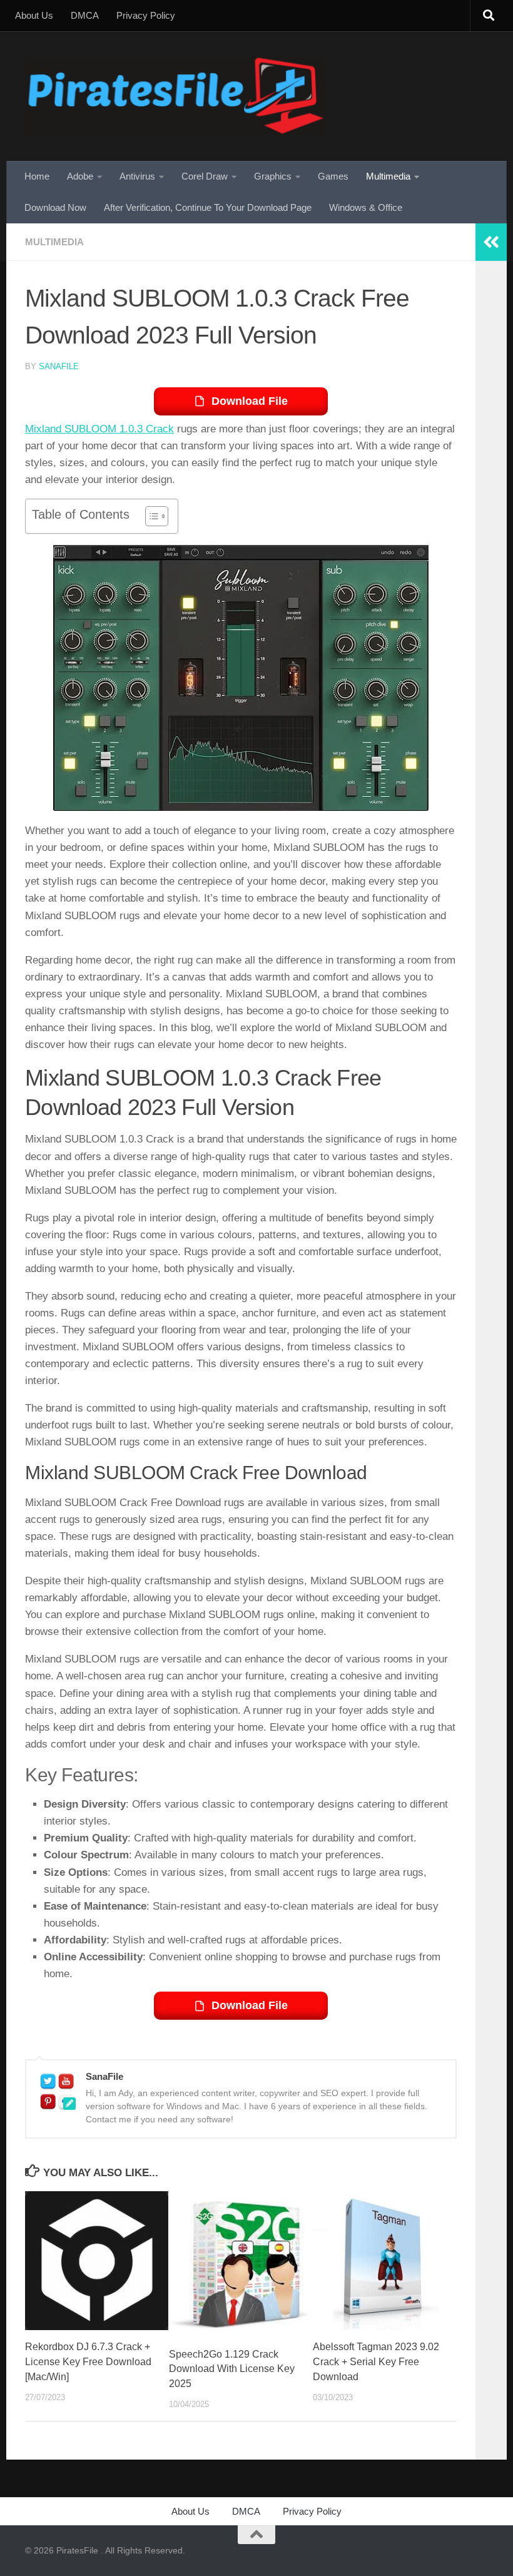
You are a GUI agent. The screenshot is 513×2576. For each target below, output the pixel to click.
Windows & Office (366, 207)
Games (333, 176)
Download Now (55, 207)
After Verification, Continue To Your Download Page (208, 207)
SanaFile (59, 366)
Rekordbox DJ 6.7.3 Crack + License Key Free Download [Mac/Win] (88, 2362)
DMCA (85, 15)
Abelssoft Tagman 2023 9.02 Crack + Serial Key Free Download (376, 2362)
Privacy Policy (146, 15)
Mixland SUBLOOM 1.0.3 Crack (99, 429)
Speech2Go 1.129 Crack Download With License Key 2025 (232, 2369)
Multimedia (388, 176)
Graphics (273, 176)
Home (37, 176)
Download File (250, 401)
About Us (34, 15)
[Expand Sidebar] (491, 242)
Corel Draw (205, 176)
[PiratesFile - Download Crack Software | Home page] (175, 96)
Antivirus (137, 176)
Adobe (80, 176)
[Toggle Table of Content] (150, 516)
